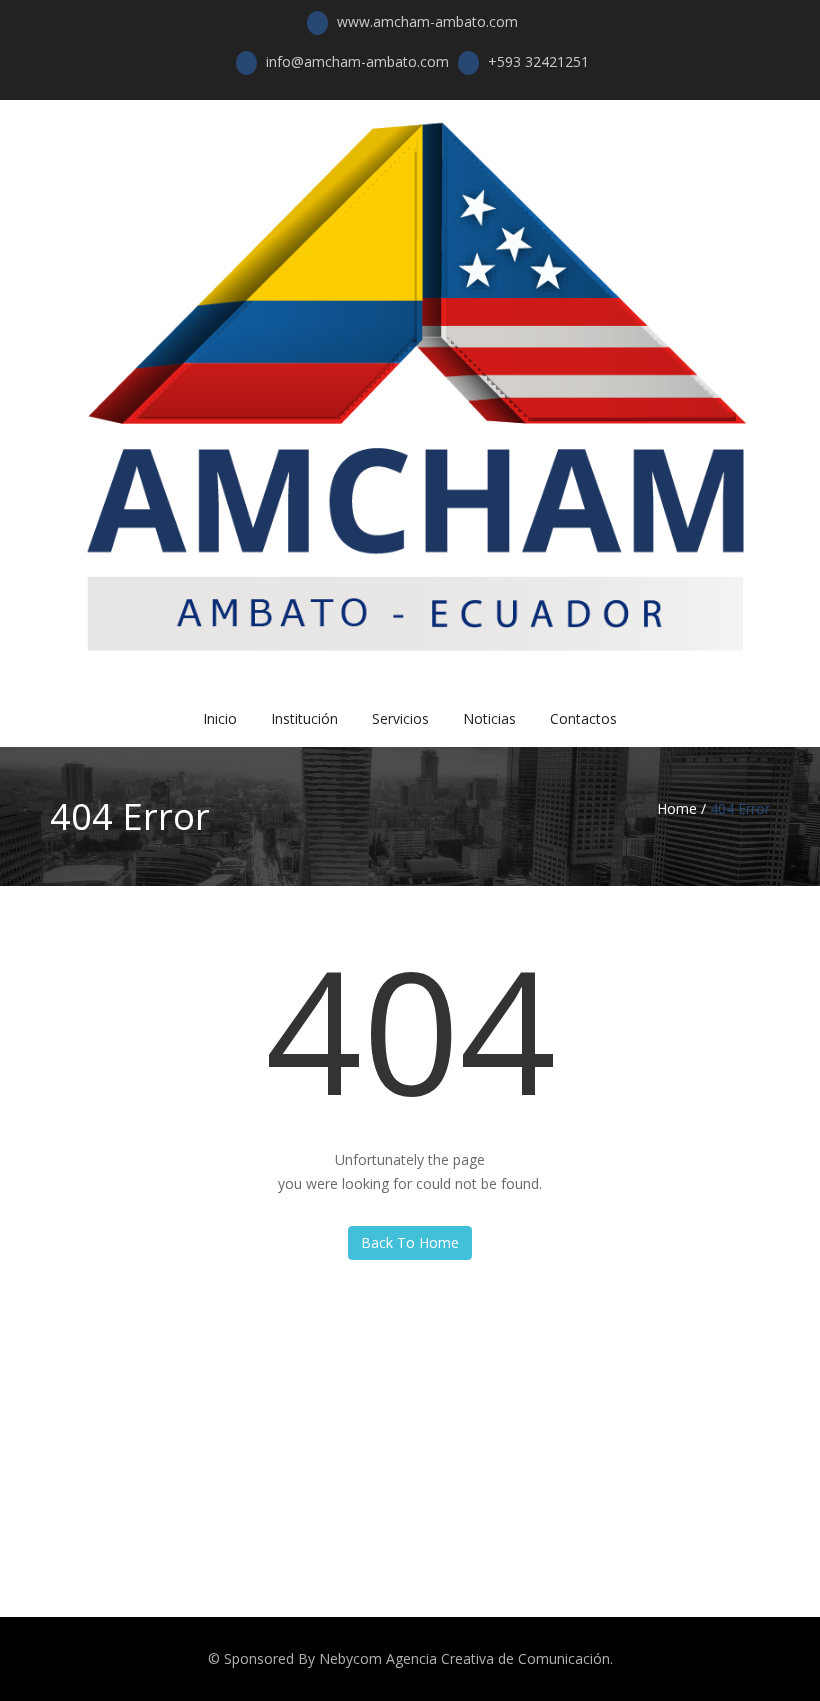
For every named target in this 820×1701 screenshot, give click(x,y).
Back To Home (410, 1242)
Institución (304, 718)
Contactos (583, 718)
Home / (681, 808)
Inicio (220, 718)
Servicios (400, 718)
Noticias (489, 718)
